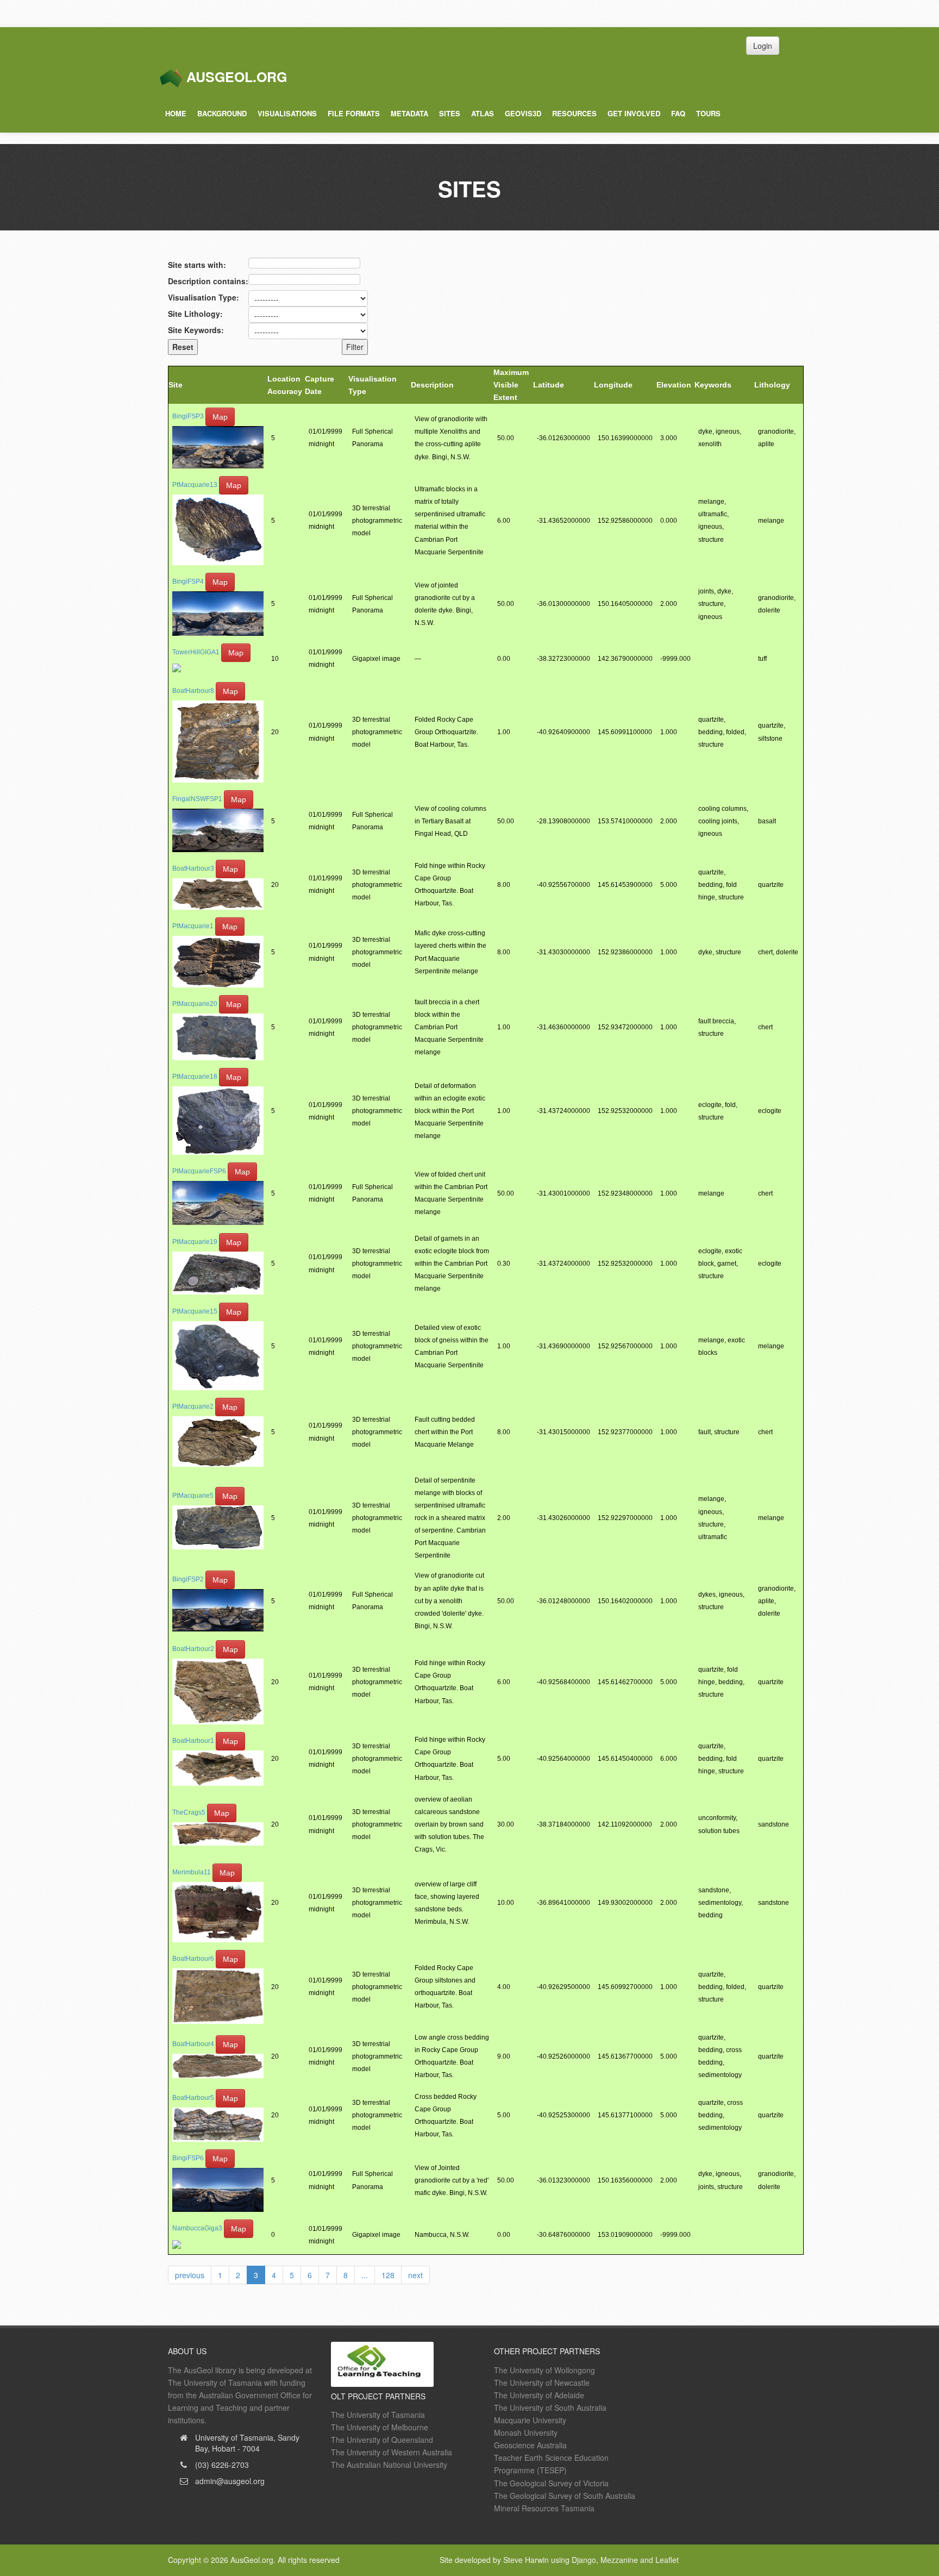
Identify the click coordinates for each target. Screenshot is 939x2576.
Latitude (549, 385)
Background (222, 113)
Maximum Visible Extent (511, 385)
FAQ (678, 113)
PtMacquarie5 (193, 1496)
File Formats (354, 113)
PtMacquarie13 (195, 485)
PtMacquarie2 (193, 1406)
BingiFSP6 (188, 2158)
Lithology (772, 385)
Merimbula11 (192, 1872)
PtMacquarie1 (193, 927)
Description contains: (208, 281)
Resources (574, 113)
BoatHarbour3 (193, 868)
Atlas (483, 113)
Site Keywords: (196, 330)
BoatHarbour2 (193, 1649)
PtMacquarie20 (195, 1004)
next (415, 2275)
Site (176, 385)
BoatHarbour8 (193, 691)
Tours (708, 113)
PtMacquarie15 (195, 1311)
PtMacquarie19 (195, 1242)
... (365, 2275)
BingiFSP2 (188, 1579)
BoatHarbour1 (193, 1741)
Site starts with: (197, 265)
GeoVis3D (523, 113)
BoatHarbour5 (193, 2098)
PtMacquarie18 (195, 1077)
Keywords (713, 385)
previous (190, 2275)
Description (432, 385)
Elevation (674, 385)
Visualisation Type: (204, 297)
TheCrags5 (189, 1813)
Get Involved (634, 113)
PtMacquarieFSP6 (199, 1171)
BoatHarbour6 (193, 1959)
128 (388, 2275)
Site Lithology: (195, 314)
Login (763, 46)
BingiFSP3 (188, 417)
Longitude (613, 385)
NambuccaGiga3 (197, 2228)
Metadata (409, 113)
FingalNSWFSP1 (197, 799)
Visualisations (287, 113)
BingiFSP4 (188, 582)
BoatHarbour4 (193, 2044)
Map (220, 417)
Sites (450, 113)
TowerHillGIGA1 (196, 652)
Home (176, 113)
